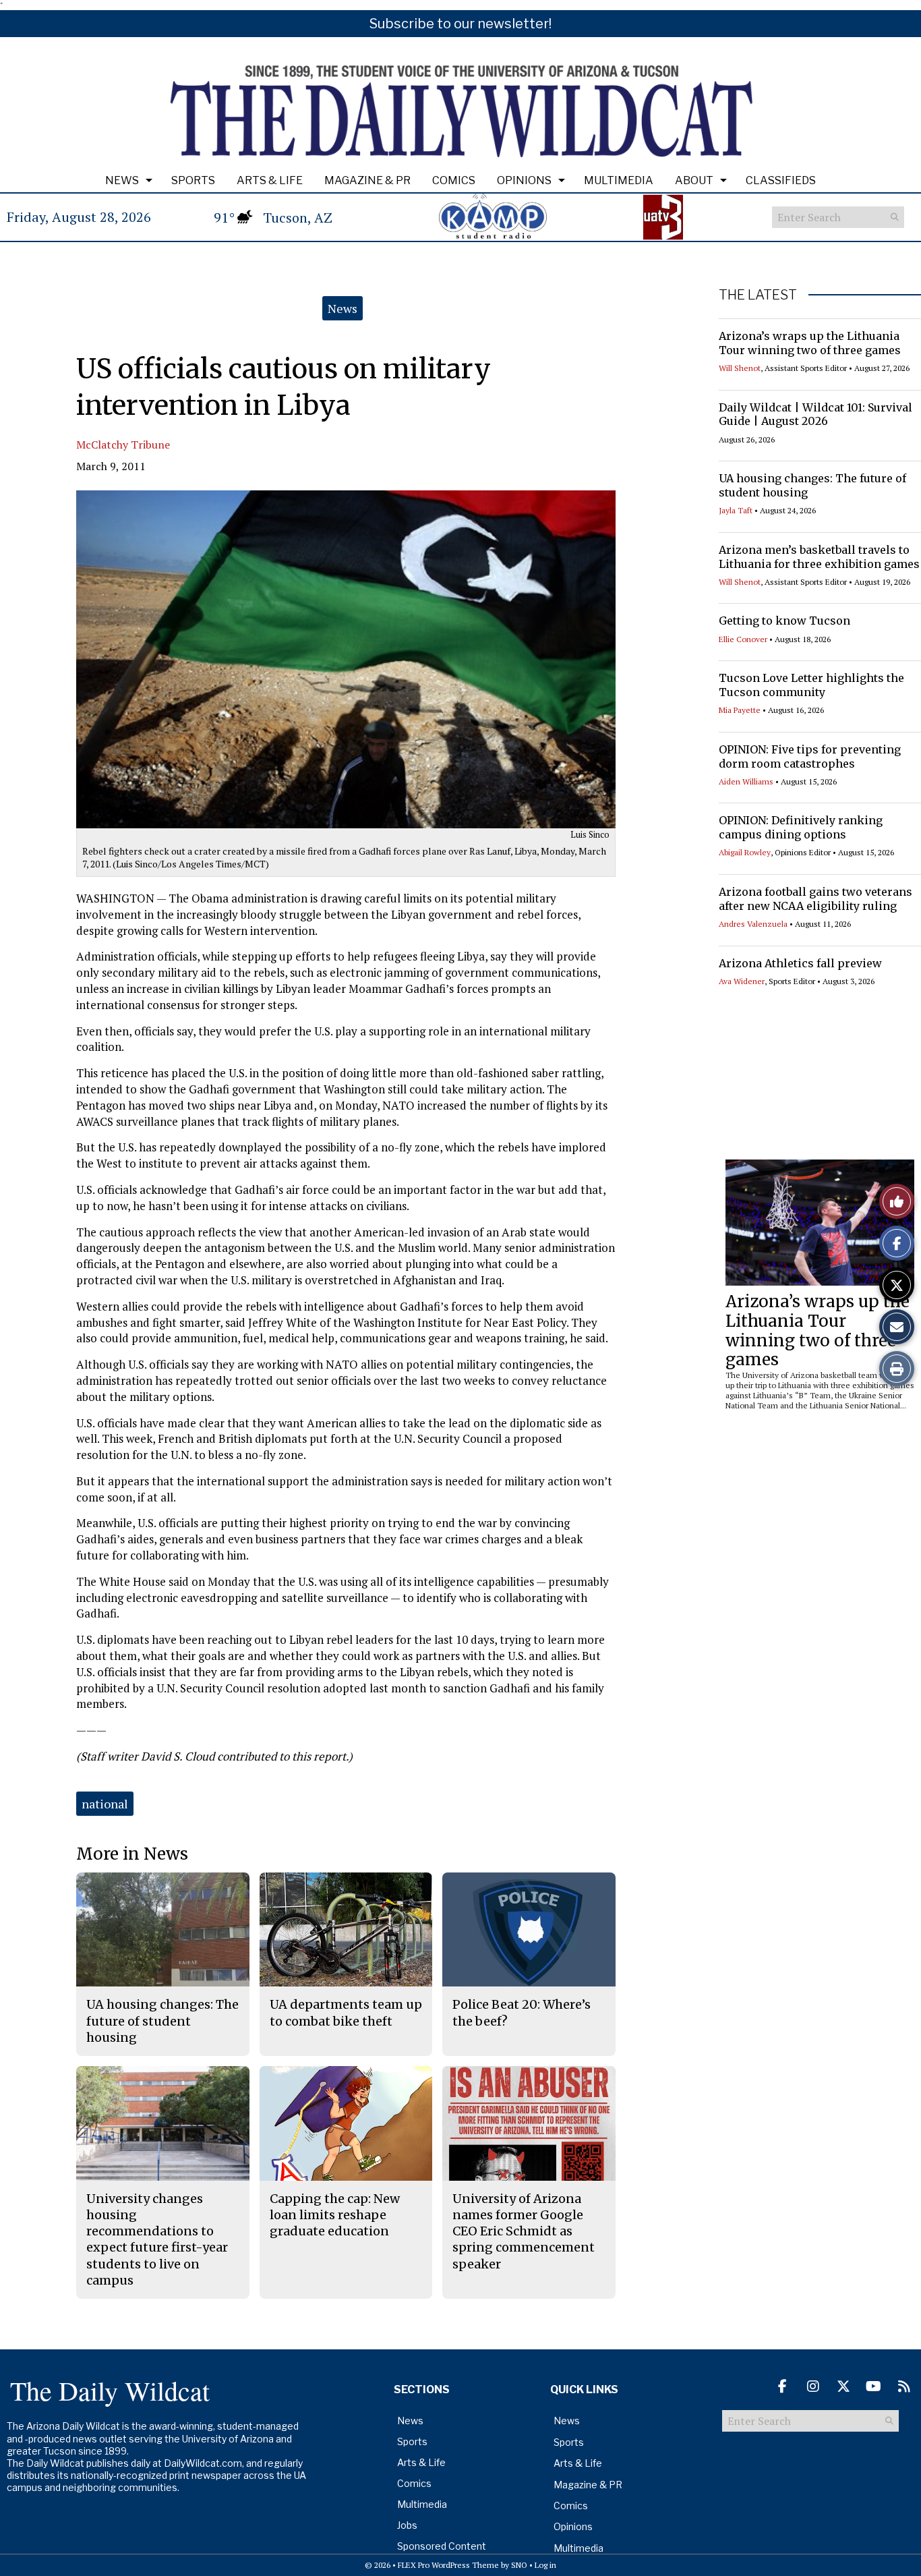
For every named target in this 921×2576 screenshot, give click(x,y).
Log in (545, 2565)
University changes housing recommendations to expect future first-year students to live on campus (157, 2239)
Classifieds (781, 180)
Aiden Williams (746, 781)
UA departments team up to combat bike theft (346, 2012)
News (122, 180)
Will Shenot (740, 368)
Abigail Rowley (745, 852)
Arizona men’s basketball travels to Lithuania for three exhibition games (819, 557)
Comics (454, 180)
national (105, 1804)
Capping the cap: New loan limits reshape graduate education (335, 2215)
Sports (193, 180)
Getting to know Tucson (784, 621)
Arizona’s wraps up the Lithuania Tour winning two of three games (810, 343)
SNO (519, 2565)
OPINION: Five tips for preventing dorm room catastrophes (810, 756)
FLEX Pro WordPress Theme (448, 2565)
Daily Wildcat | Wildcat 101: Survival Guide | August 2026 (815, 414)
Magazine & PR (367, 180)
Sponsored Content (442, 2546)
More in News (132, 1854)
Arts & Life (270, 180)
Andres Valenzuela (753, 924)
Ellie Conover (743, 639)
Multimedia (619, 180)
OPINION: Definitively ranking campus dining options (801, 827)
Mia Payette (740, 710)
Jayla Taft (736, 510)
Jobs (407, 2525)
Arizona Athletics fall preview (800, 963)
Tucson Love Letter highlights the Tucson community (811, 685)
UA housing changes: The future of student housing (162, 2021)
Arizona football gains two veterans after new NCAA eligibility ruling (815, 899)
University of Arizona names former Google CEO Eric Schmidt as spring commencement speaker (524, 2231)
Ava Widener (742, 981)
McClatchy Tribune (123, 445)
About (694, 180)
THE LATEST (758, 295)
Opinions (524, 180)
